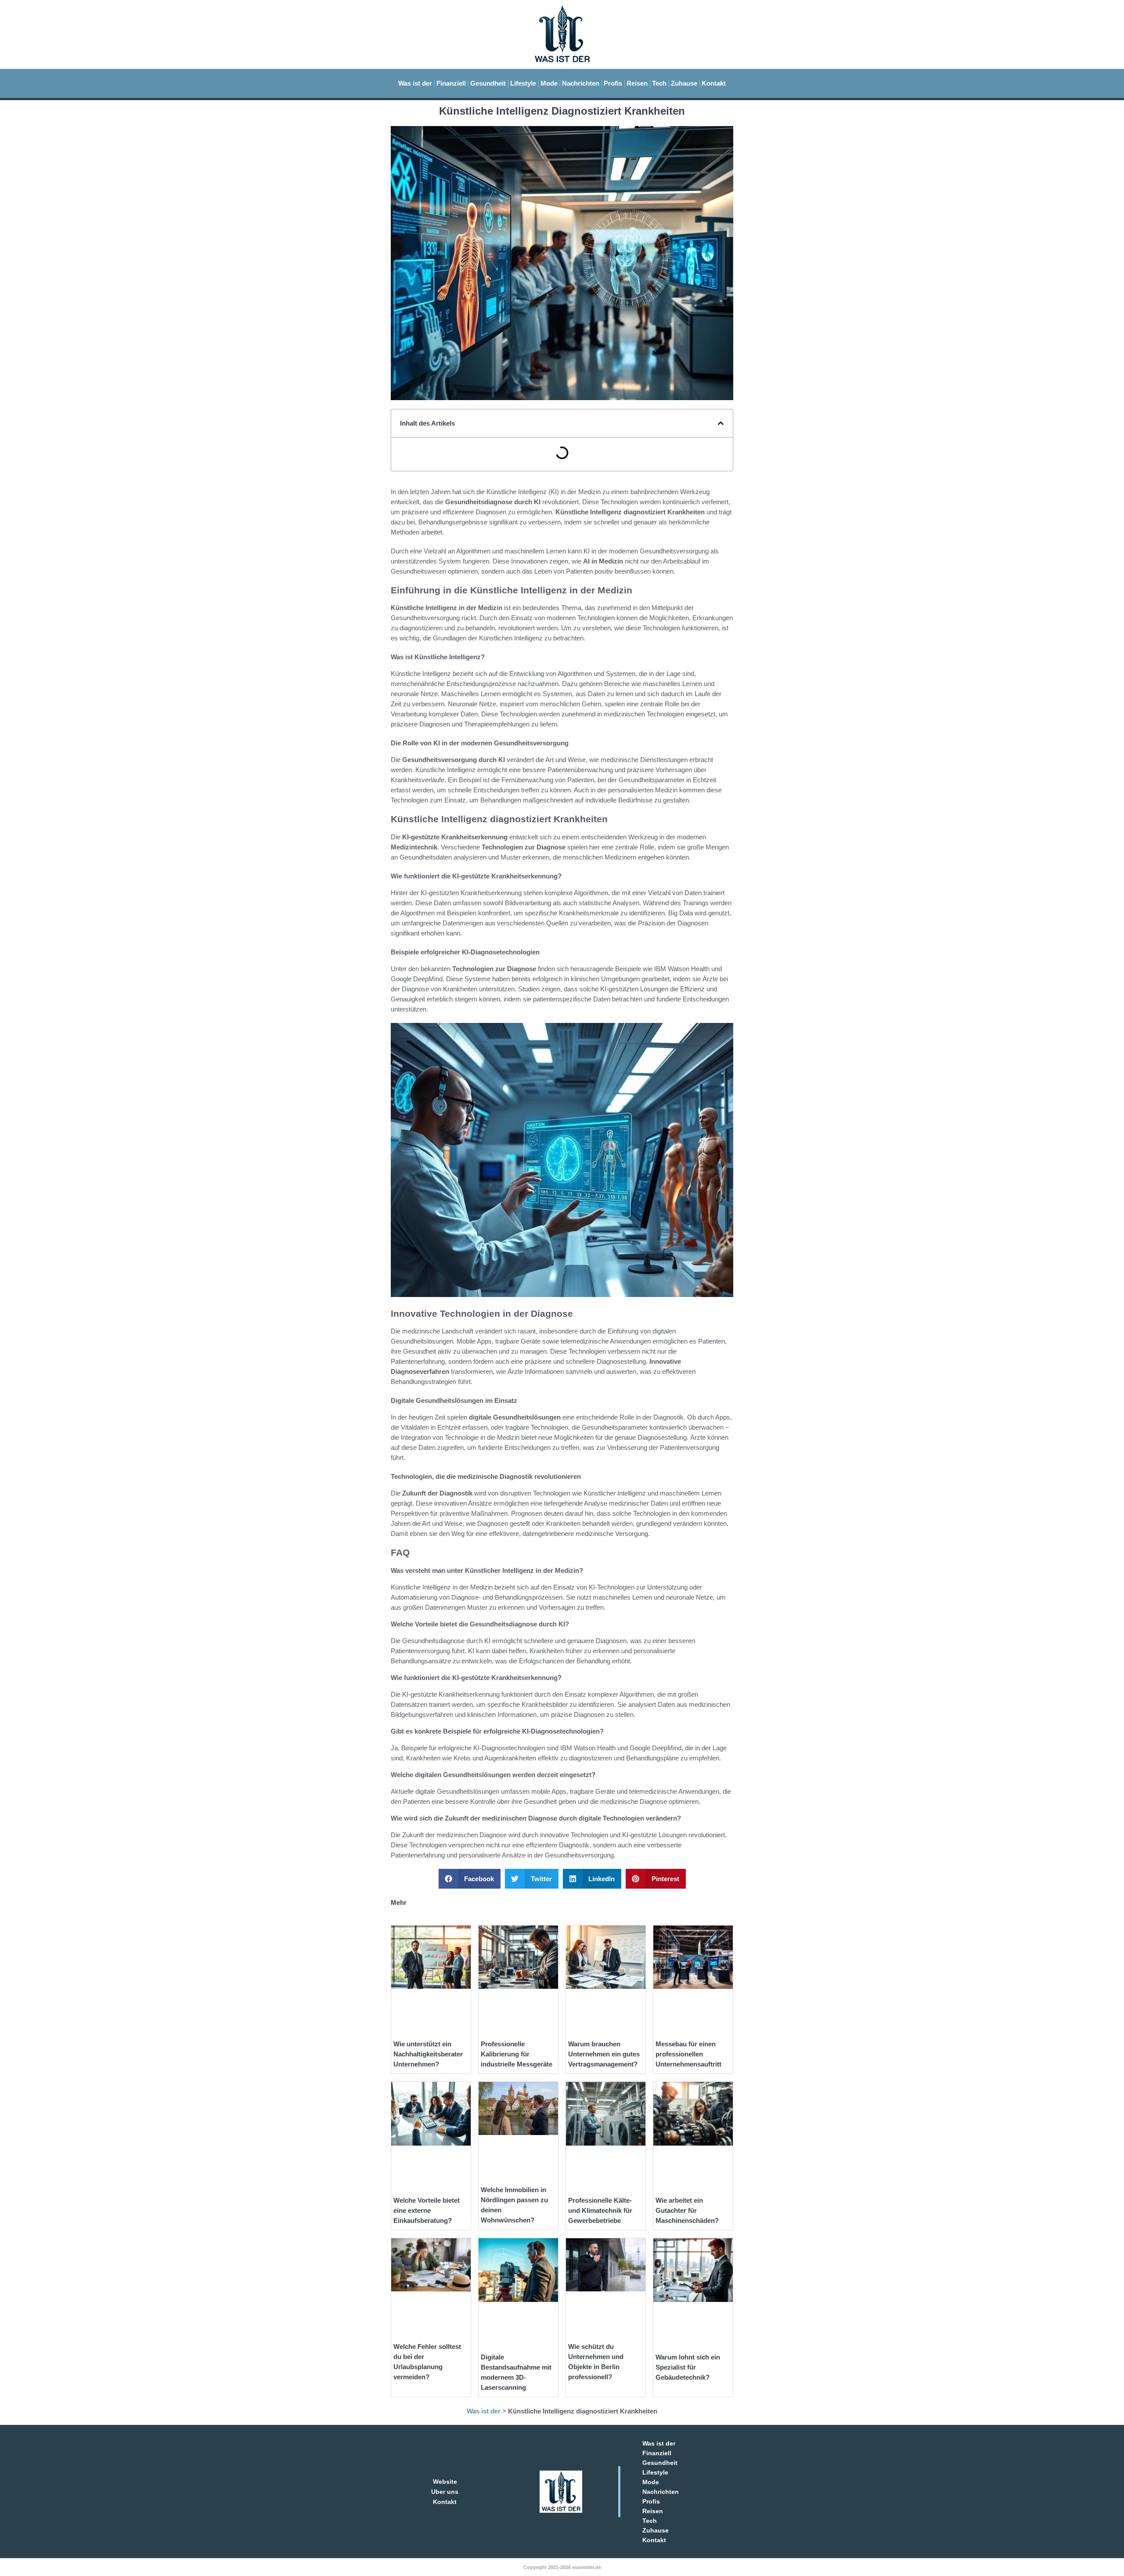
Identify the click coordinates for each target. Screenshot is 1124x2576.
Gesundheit (488, 83)
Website (445, 2482)
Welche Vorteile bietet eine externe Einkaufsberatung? (427, 2210)
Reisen (637, 83)
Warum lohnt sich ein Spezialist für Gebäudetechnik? (688, 2367)
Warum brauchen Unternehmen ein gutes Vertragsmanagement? (604, 2054)
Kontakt (714, 83)
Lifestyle (523, 83)
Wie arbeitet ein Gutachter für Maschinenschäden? (687, 2210)
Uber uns (445, 2492)
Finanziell (451, 83)
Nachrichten (581, 83)
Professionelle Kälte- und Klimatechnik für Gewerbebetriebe (600, 2210)
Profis (613, 83)
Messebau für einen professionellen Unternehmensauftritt (688, 2054)
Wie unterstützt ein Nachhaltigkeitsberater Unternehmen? (428, 2054)
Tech (659, 83)
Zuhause (684, 83)
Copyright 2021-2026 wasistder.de (562, 2567)
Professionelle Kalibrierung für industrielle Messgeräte (517, 2054)
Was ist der (415, 83)
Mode (549, 83)
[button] (721, 423)
